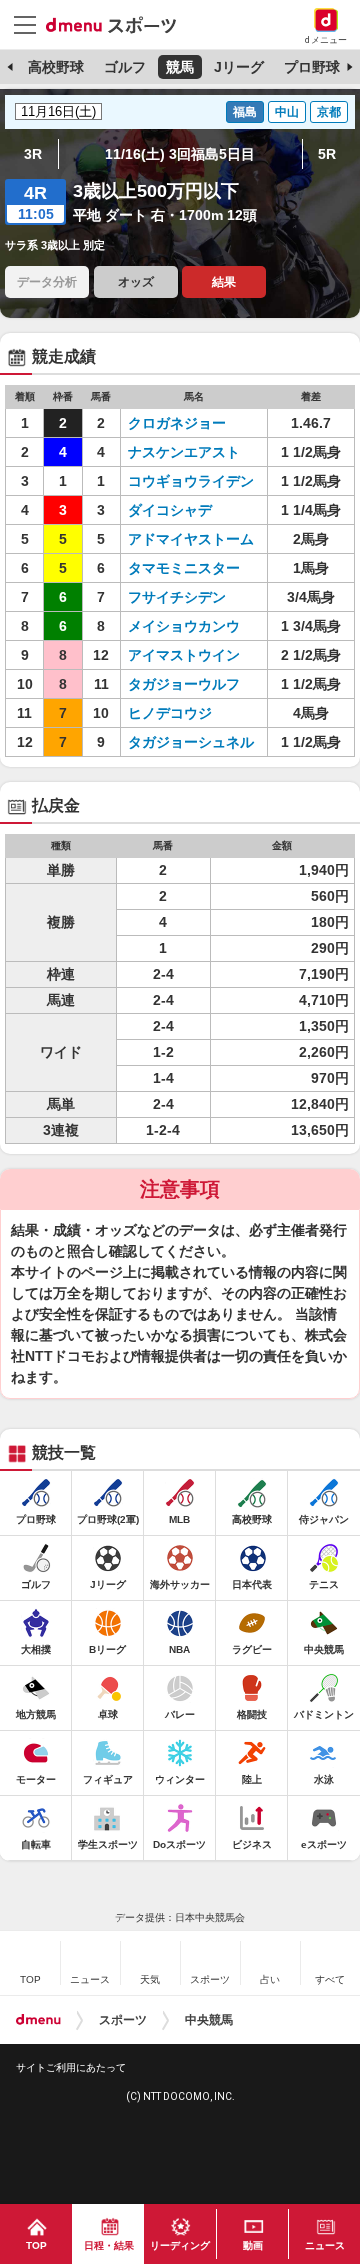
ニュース (325, 2245)
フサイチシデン (177, 597)
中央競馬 (209, 2020)
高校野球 (56, 67)
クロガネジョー (177, 423)
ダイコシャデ (170, 510)
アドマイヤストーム (191, 539)
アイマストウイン (184, 655)
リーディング (180, 2245)
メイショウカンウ (184, 626)
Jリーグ (239, 67)
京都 (329, 112)
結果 (224, 282)
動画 (253, 2245)
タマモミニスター (184, 568)
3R (33, 154)
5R (327, 154)
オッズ (136, 282)
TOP (36, 2245)
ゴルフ (125, 67)
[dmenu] (38, 2020)
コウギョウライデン (191, 481)
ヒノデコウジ (170, 713)
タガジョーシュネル (191, 742)
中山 (287, 112)
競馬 (180, 67)
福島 (245, 112)
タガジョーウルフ (184, 684)
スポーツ (123, 2020)
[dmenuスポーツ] (118, 24)
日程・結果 (109, 2245)
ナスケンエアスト (184, 452)
